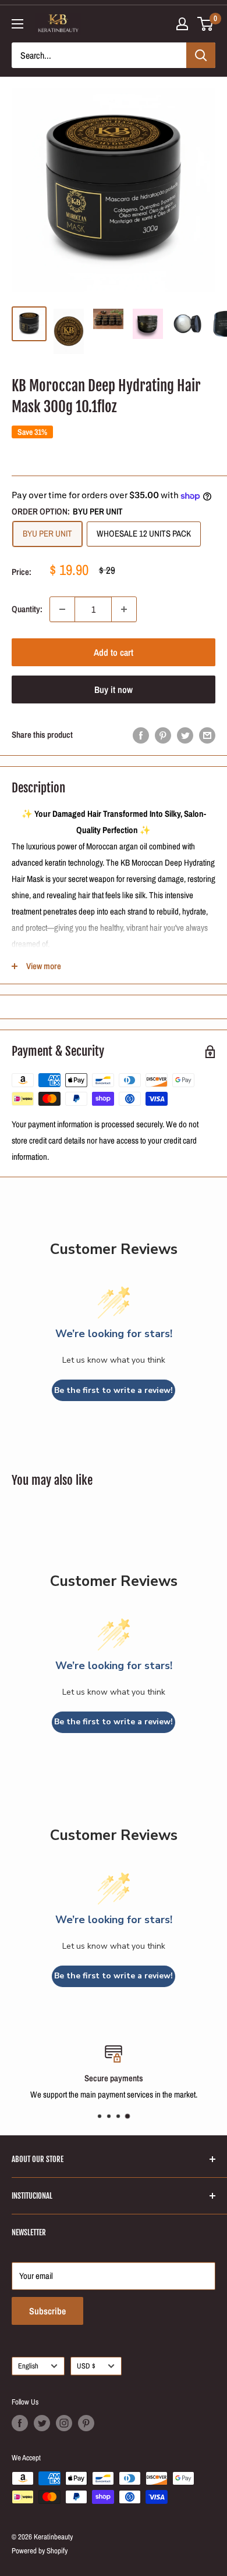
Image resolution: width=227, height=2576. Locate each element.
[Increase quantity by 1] (124, 609)
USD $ (86, 2366)
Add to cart (114, 652)
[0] (206, 24)
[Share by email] (207, 735)
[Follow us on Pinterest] (86, 2423)
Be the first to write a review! (114, 1390)
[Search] (201, 55)
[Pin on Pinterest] (163, 735)
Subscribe (47, 2311)
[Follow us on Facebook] (20, 2423)
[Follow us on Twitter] (42, 2423)
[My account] (182, 24)
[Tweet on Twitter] (185, 735)
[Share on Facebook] (141, 735)
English (28, 2366)
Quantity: (27, 609)
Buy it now (114, 689)
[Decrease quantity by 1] (62, 609)
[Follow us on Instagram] (64, 2423)
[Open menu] (17, 24)
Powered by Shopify (40, 2551)
